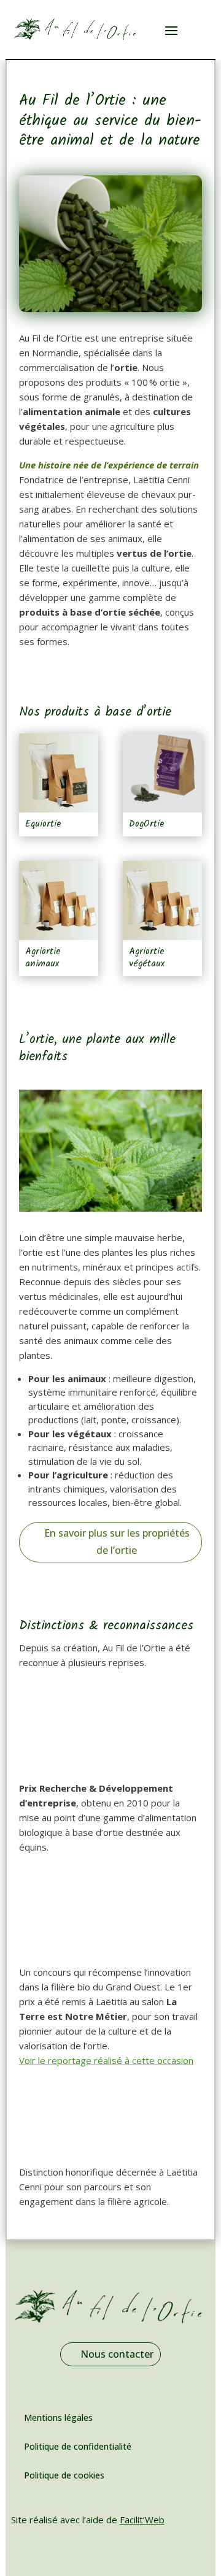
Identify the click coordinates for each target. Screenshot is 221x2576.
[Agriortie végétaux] (162, 900)
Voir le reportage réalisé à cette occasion (106, 2060)
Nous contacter (117, 2354)
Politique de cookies (64, 2475)
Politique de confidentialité (78, 2446)
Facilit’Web (142, 2520)
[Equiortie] (59, 773)
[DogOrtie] (162, 773)
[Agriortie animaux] (59, 900)
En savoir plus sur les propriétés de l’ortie (117, 1541)
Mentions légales (58, 2417)
